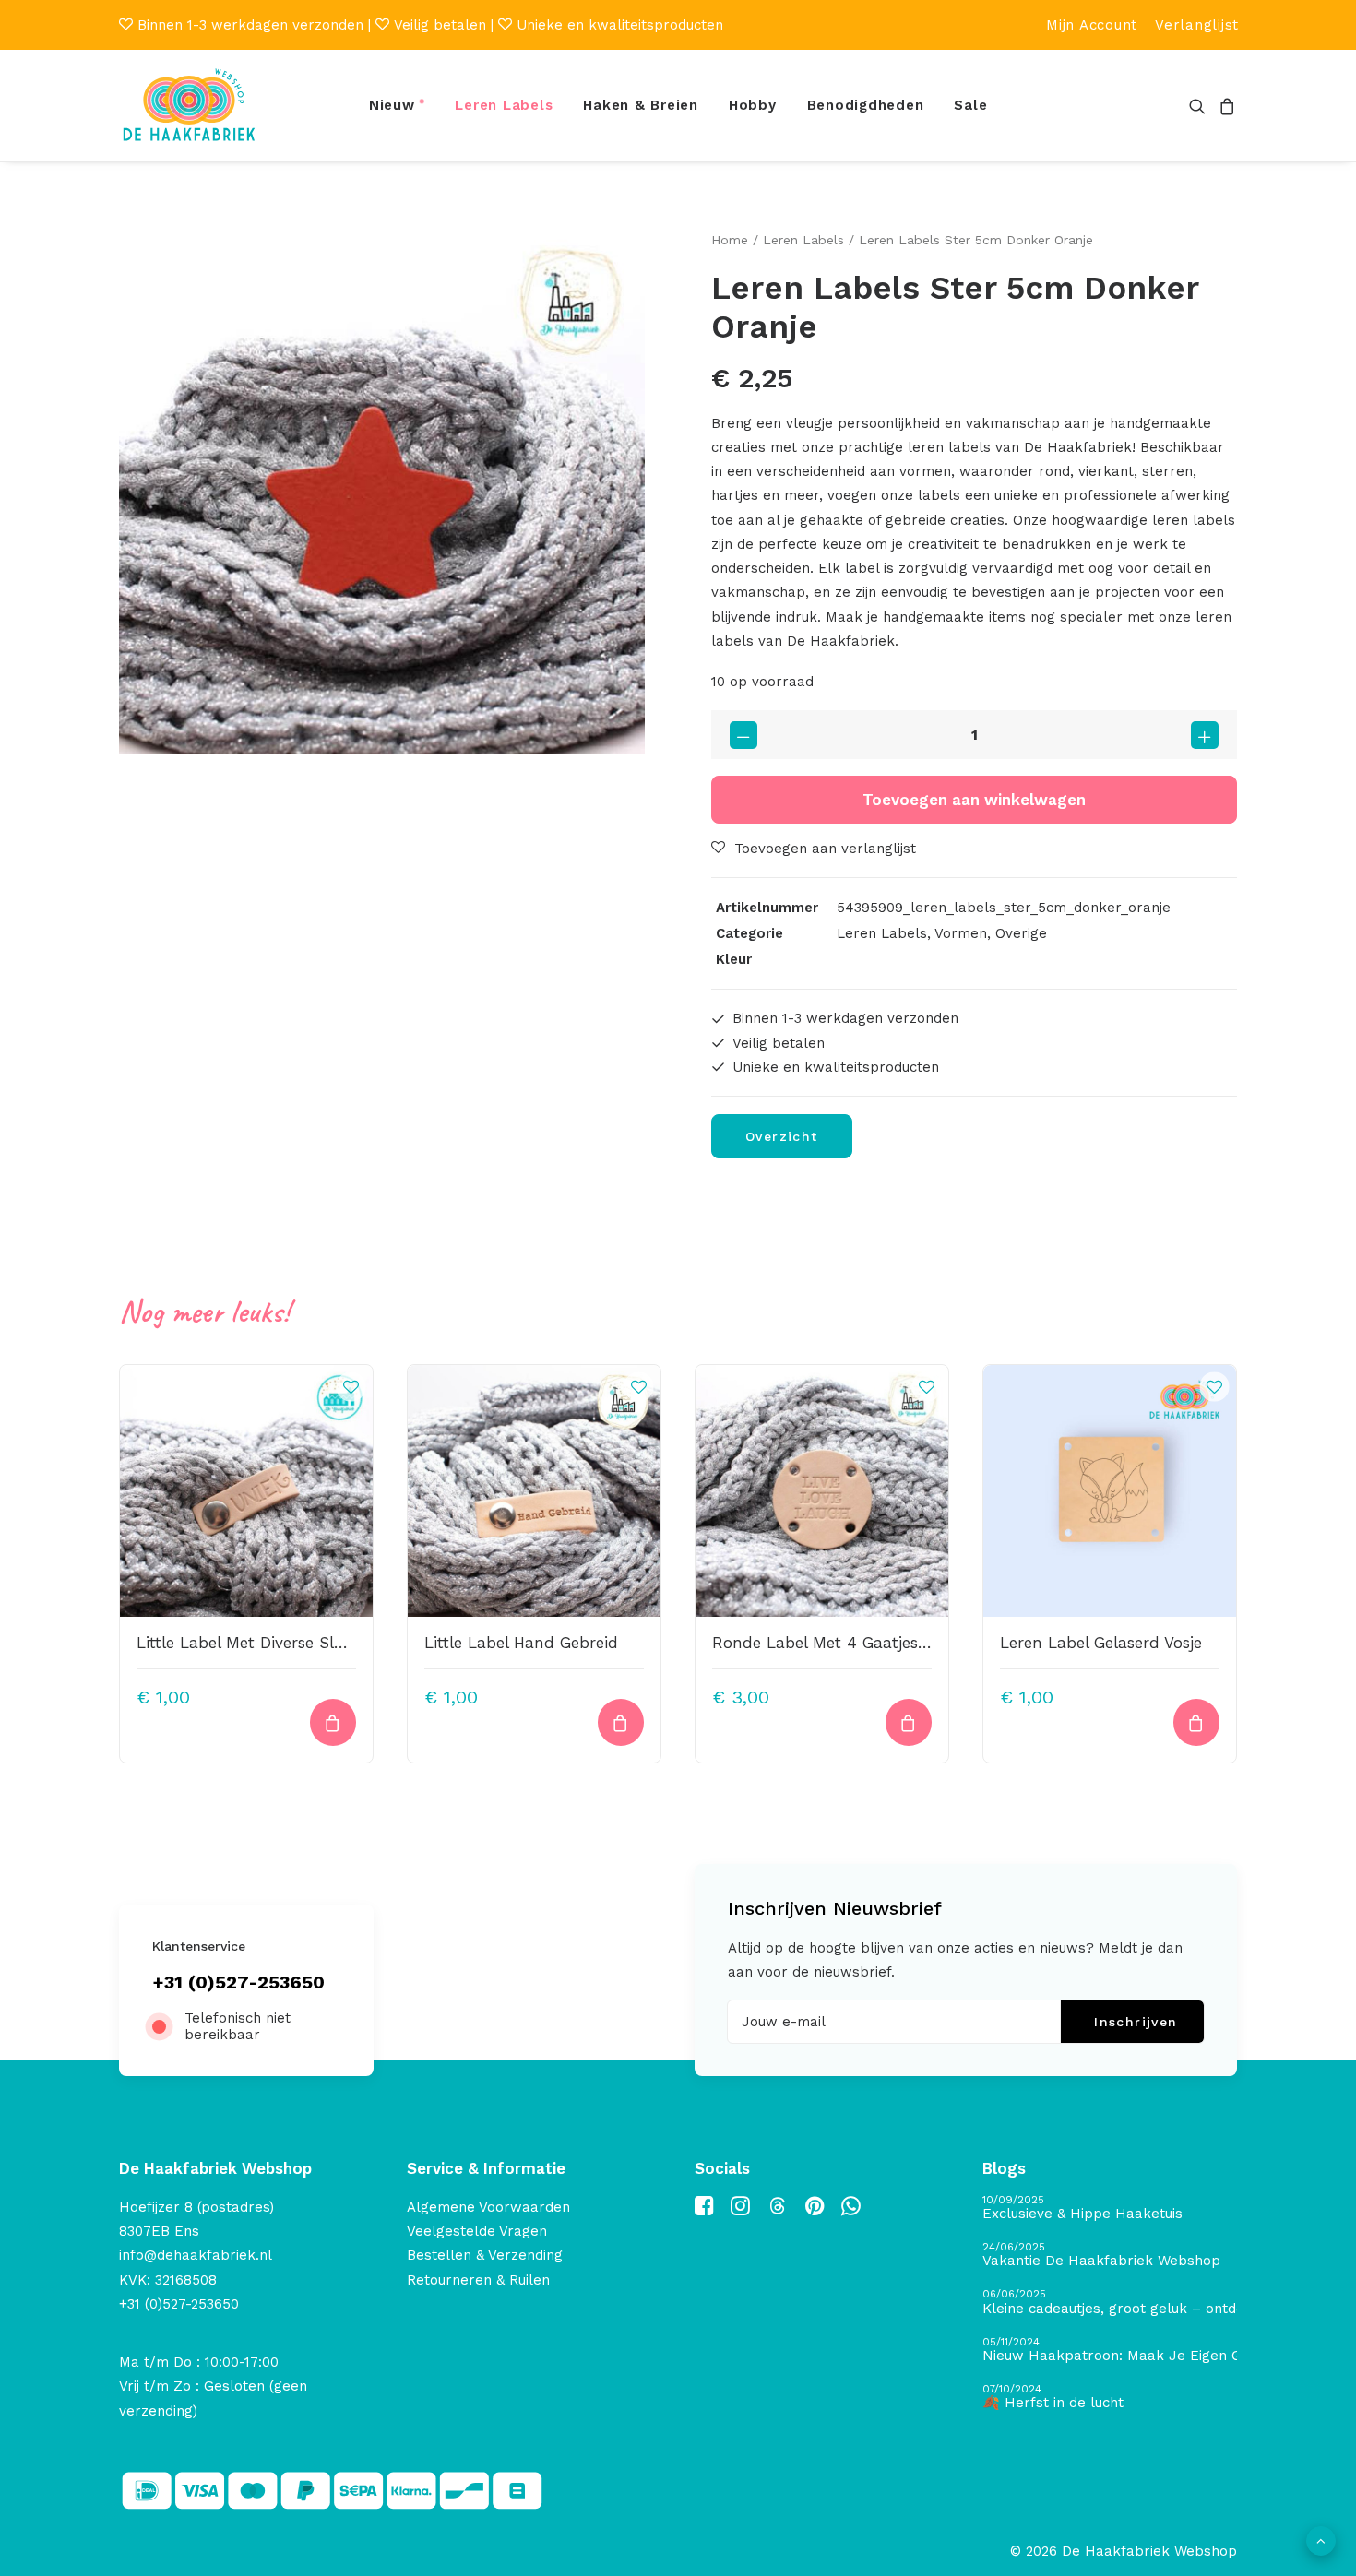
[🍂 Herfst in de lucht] (1110, 2398)
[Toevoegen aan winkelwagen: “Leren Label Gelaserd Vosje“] (1196, 1722)
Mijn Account (1092, 25)
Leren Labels (504, 105)
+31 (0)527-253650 (238, 1982)
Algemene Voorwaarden (488, 2207)
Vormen (961, 933)
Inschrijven (1136, 2022)
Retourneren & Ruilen (478, 2280)
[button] (1201, 106)
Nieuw (392, 105)
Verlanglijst (1197, 25)
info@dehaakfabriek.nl (196, 2255)
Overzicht (782, 1136)
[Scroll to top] (1321, 2540)
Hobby (753, 105)
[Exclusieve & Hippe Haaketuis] (1110, 2208)
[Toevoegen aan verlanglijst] (351, 1386)
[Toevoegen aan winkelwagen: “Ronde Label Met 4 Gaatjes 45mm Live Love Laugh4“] (909, 1722)
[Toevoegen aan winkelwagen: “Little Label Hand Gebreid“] (621, 1722)
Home (730, 240)
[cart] (1225, 106)
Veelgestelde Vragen (477, 2231)
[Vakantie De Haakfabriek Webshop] (1110, 2255)
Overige (1021, 933)
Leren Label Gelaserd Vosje (1101, 1643)
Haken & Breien (641, 105)
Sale (970, 105)
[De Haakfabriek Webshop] (189, 106)
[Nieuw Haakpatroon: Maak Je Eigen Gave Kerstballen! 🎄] (1110, 2350)
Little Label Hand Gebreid (521, 1643)
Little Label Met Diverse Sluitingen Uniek (290, 1643)
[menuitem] (1092, 25)
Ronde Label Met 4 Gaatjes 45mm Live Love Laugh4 (913, 1643)
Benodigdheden (866, 105)
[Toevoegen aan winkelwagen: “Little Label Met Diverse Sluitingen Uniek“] (333, 1722)
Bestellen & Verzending (485, 2255)
